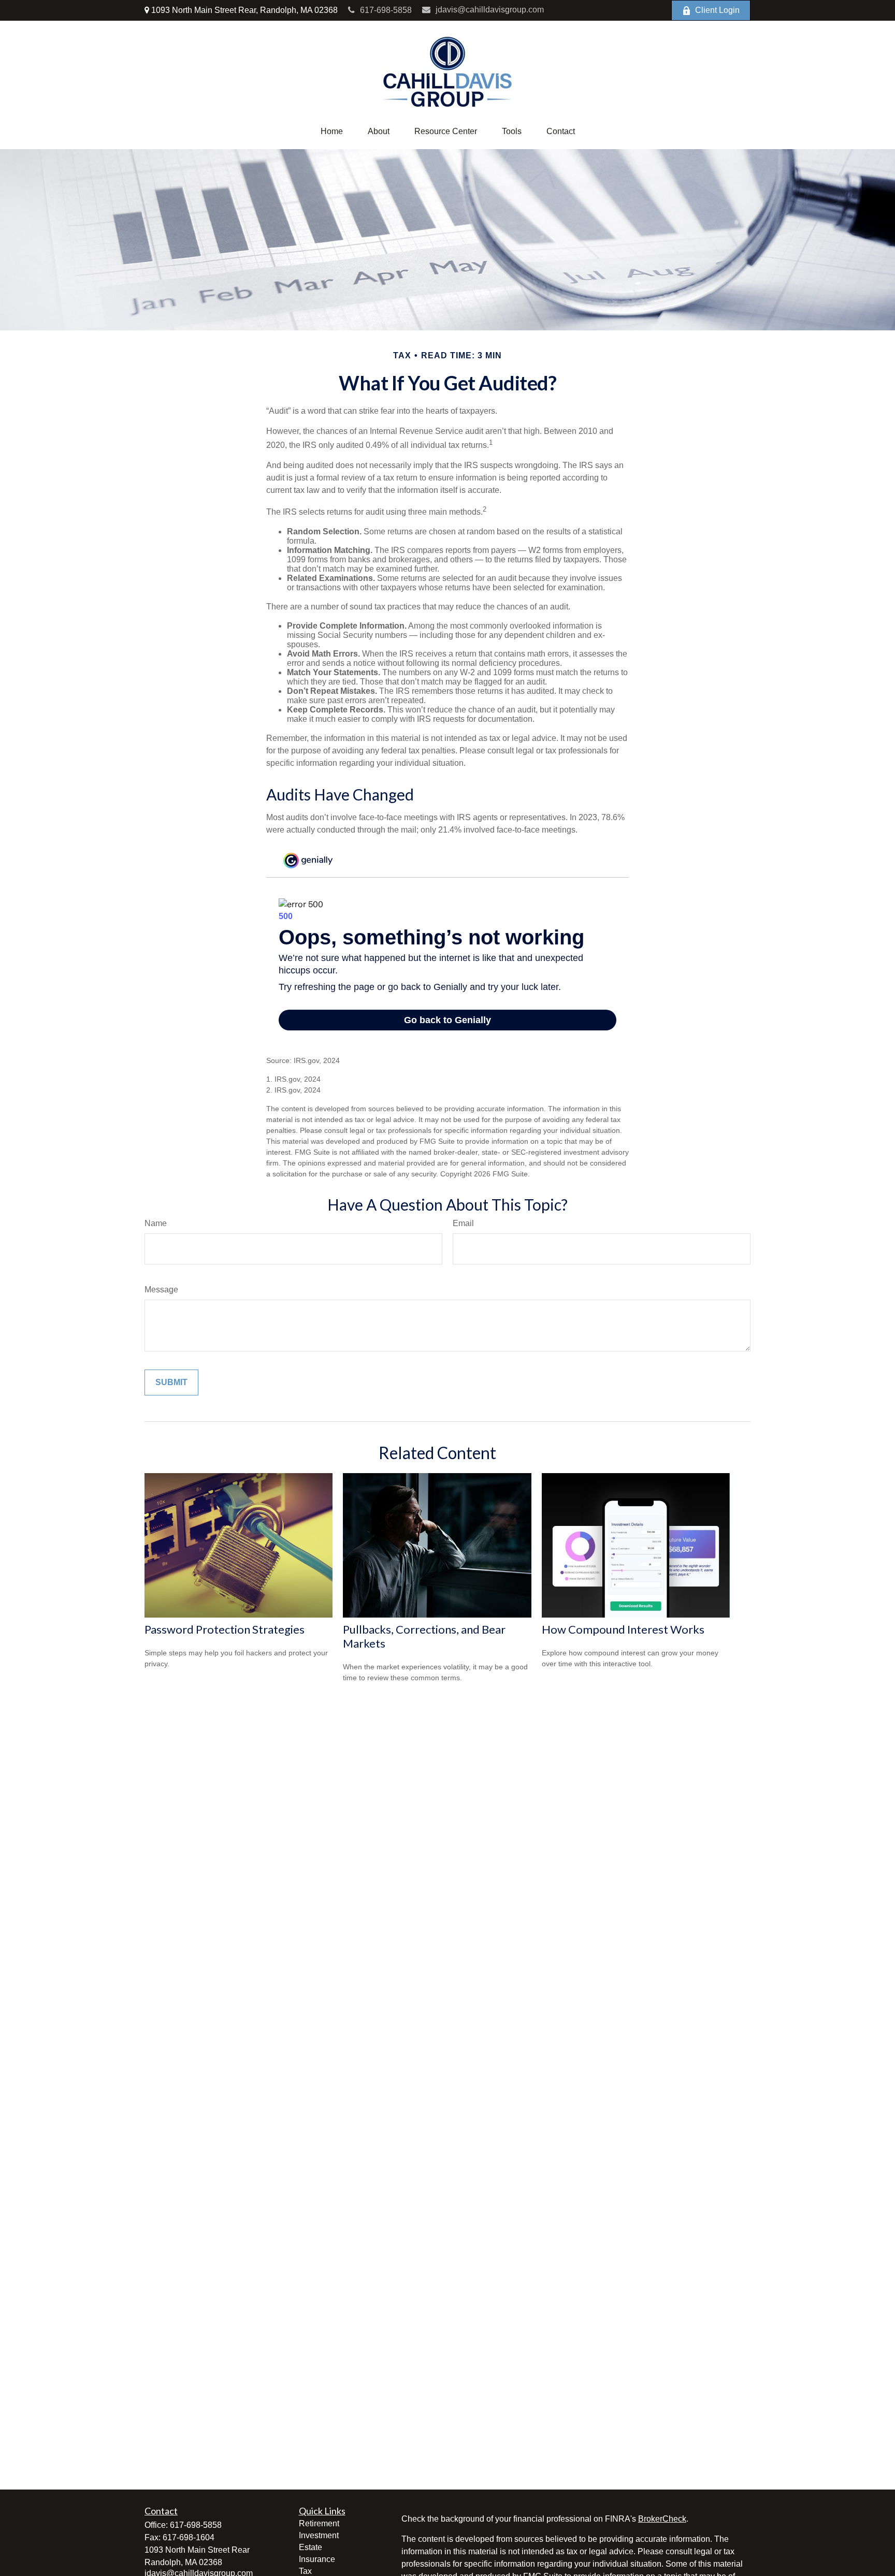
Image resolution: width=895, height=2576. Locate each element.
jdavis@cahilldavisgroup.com (490, 10)
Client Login (717, 10)
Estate (311, 2547)
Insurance (317, 2559)
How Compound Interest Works (623, 1629)
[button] (332, 132)
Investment (319, 2535)
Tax (305, 2571)
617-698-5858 (386, 10)
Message (161, 1290)
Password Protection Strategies (225, 1629)
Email (463, 1223)
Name (156, 1223)
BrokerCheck (662, 2519)
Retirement (319, 2523)
